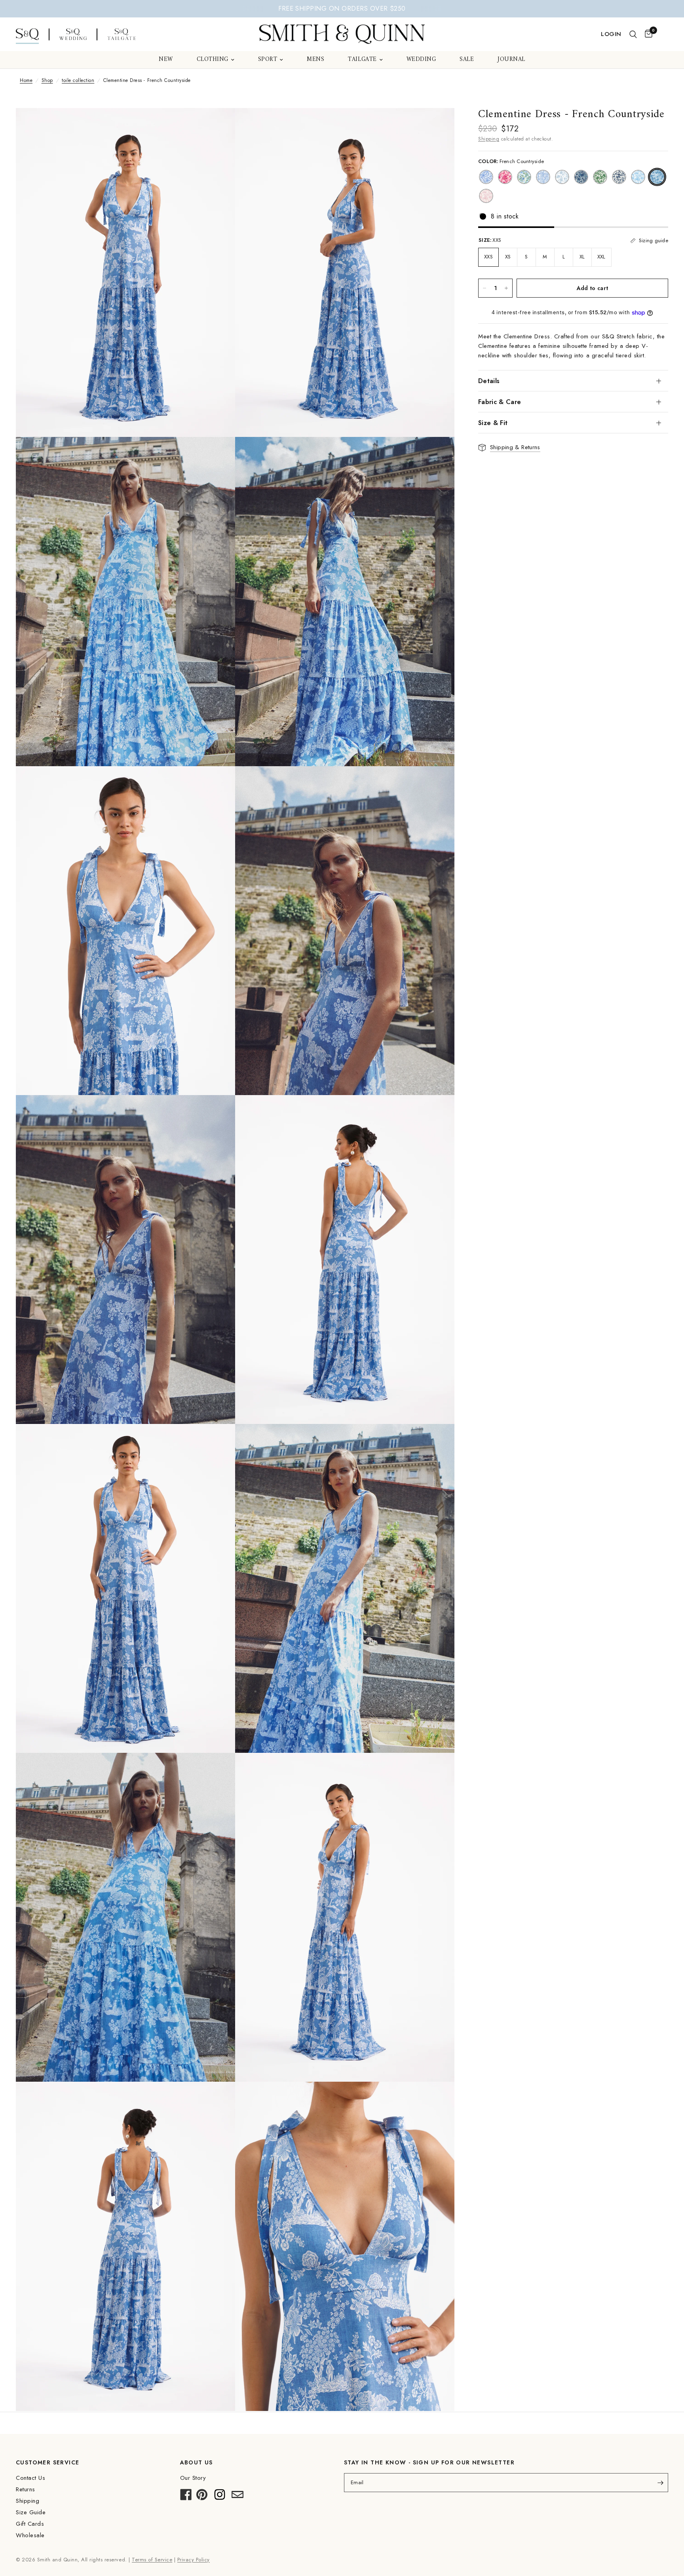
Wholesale (30, 2535)
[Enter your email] (660, 2483)
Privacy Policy (194, 2560)
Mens (315, 60)
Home (26, 80)
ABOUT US (197, 2462)
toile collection (78, 80)
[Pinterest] (202, 2497)
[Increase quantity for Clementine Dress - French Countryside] (506, 288)
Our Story (193, 2478)
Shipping (489, 139)
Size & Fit (493, 423)
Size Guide (31, 2512)
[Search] (633, 34)
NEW (166, 60)
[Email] (237, 2497)
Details (489, 381)
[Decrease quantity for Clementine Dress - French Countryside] (484, 288)
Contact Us (30, 2478)
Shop (47, 80)
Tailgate (362, 60)
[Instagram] (220, 2497)
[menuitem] (166, 60)
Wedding (421, 60)
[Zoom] (218, 125)
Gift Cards (30, 2524)
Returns (26, 2489)
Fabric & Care (500, 402)
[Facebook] (186, 2497)
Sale (467, 60)
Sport (268, 60)
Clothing (213, 60)
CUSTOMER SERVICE (47, 2462)
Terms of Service (152, 2560)
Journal (511, 60)
